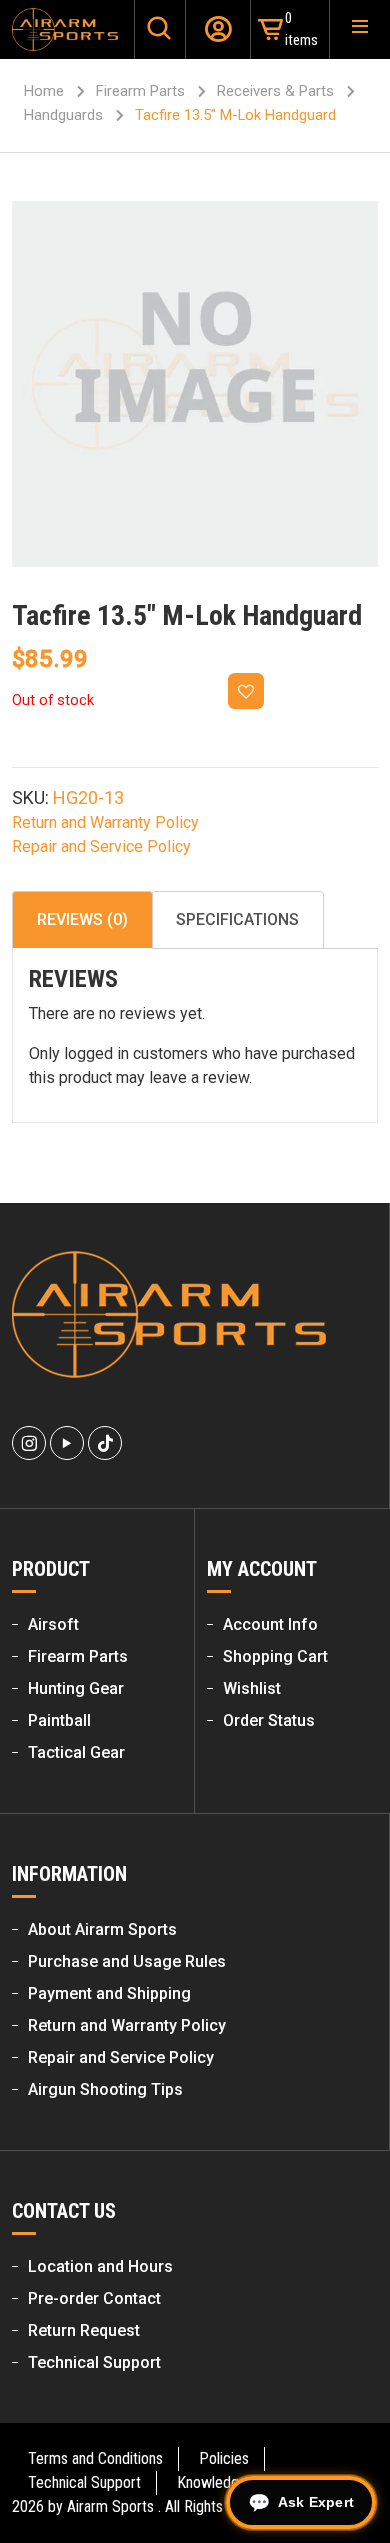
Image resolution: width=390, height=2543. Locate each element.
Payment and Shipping (109, 1993)
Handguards (63, 115)
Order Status (269, 1720)
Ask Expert (316, 2502)
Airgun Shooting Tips (105, 2089)
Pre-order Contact (94, 2298)
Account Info (270, 1624)
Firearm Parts (140, 91)
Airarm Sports (110, 2506)
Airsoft (53, 1624)
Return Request (84, 2330)
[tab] (82, 920)
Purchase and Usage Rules (127, 1961)
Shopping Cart (275, 1656)
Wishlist (252, 1688)
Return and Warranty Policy (105, 822)
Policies (224, 2458)
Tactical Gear (76, 1752)
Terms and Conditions (95, 2458)
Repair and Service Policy (101, 846)
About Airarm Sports (102, 1929)
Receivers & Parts (275, 91)
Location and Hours (100, 2266)
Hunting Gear (76, 1688)
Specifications (237, 919)
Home (44, 91)
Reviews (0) (82, 919)
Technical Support (94, 2362)
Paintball (59, 1720)
